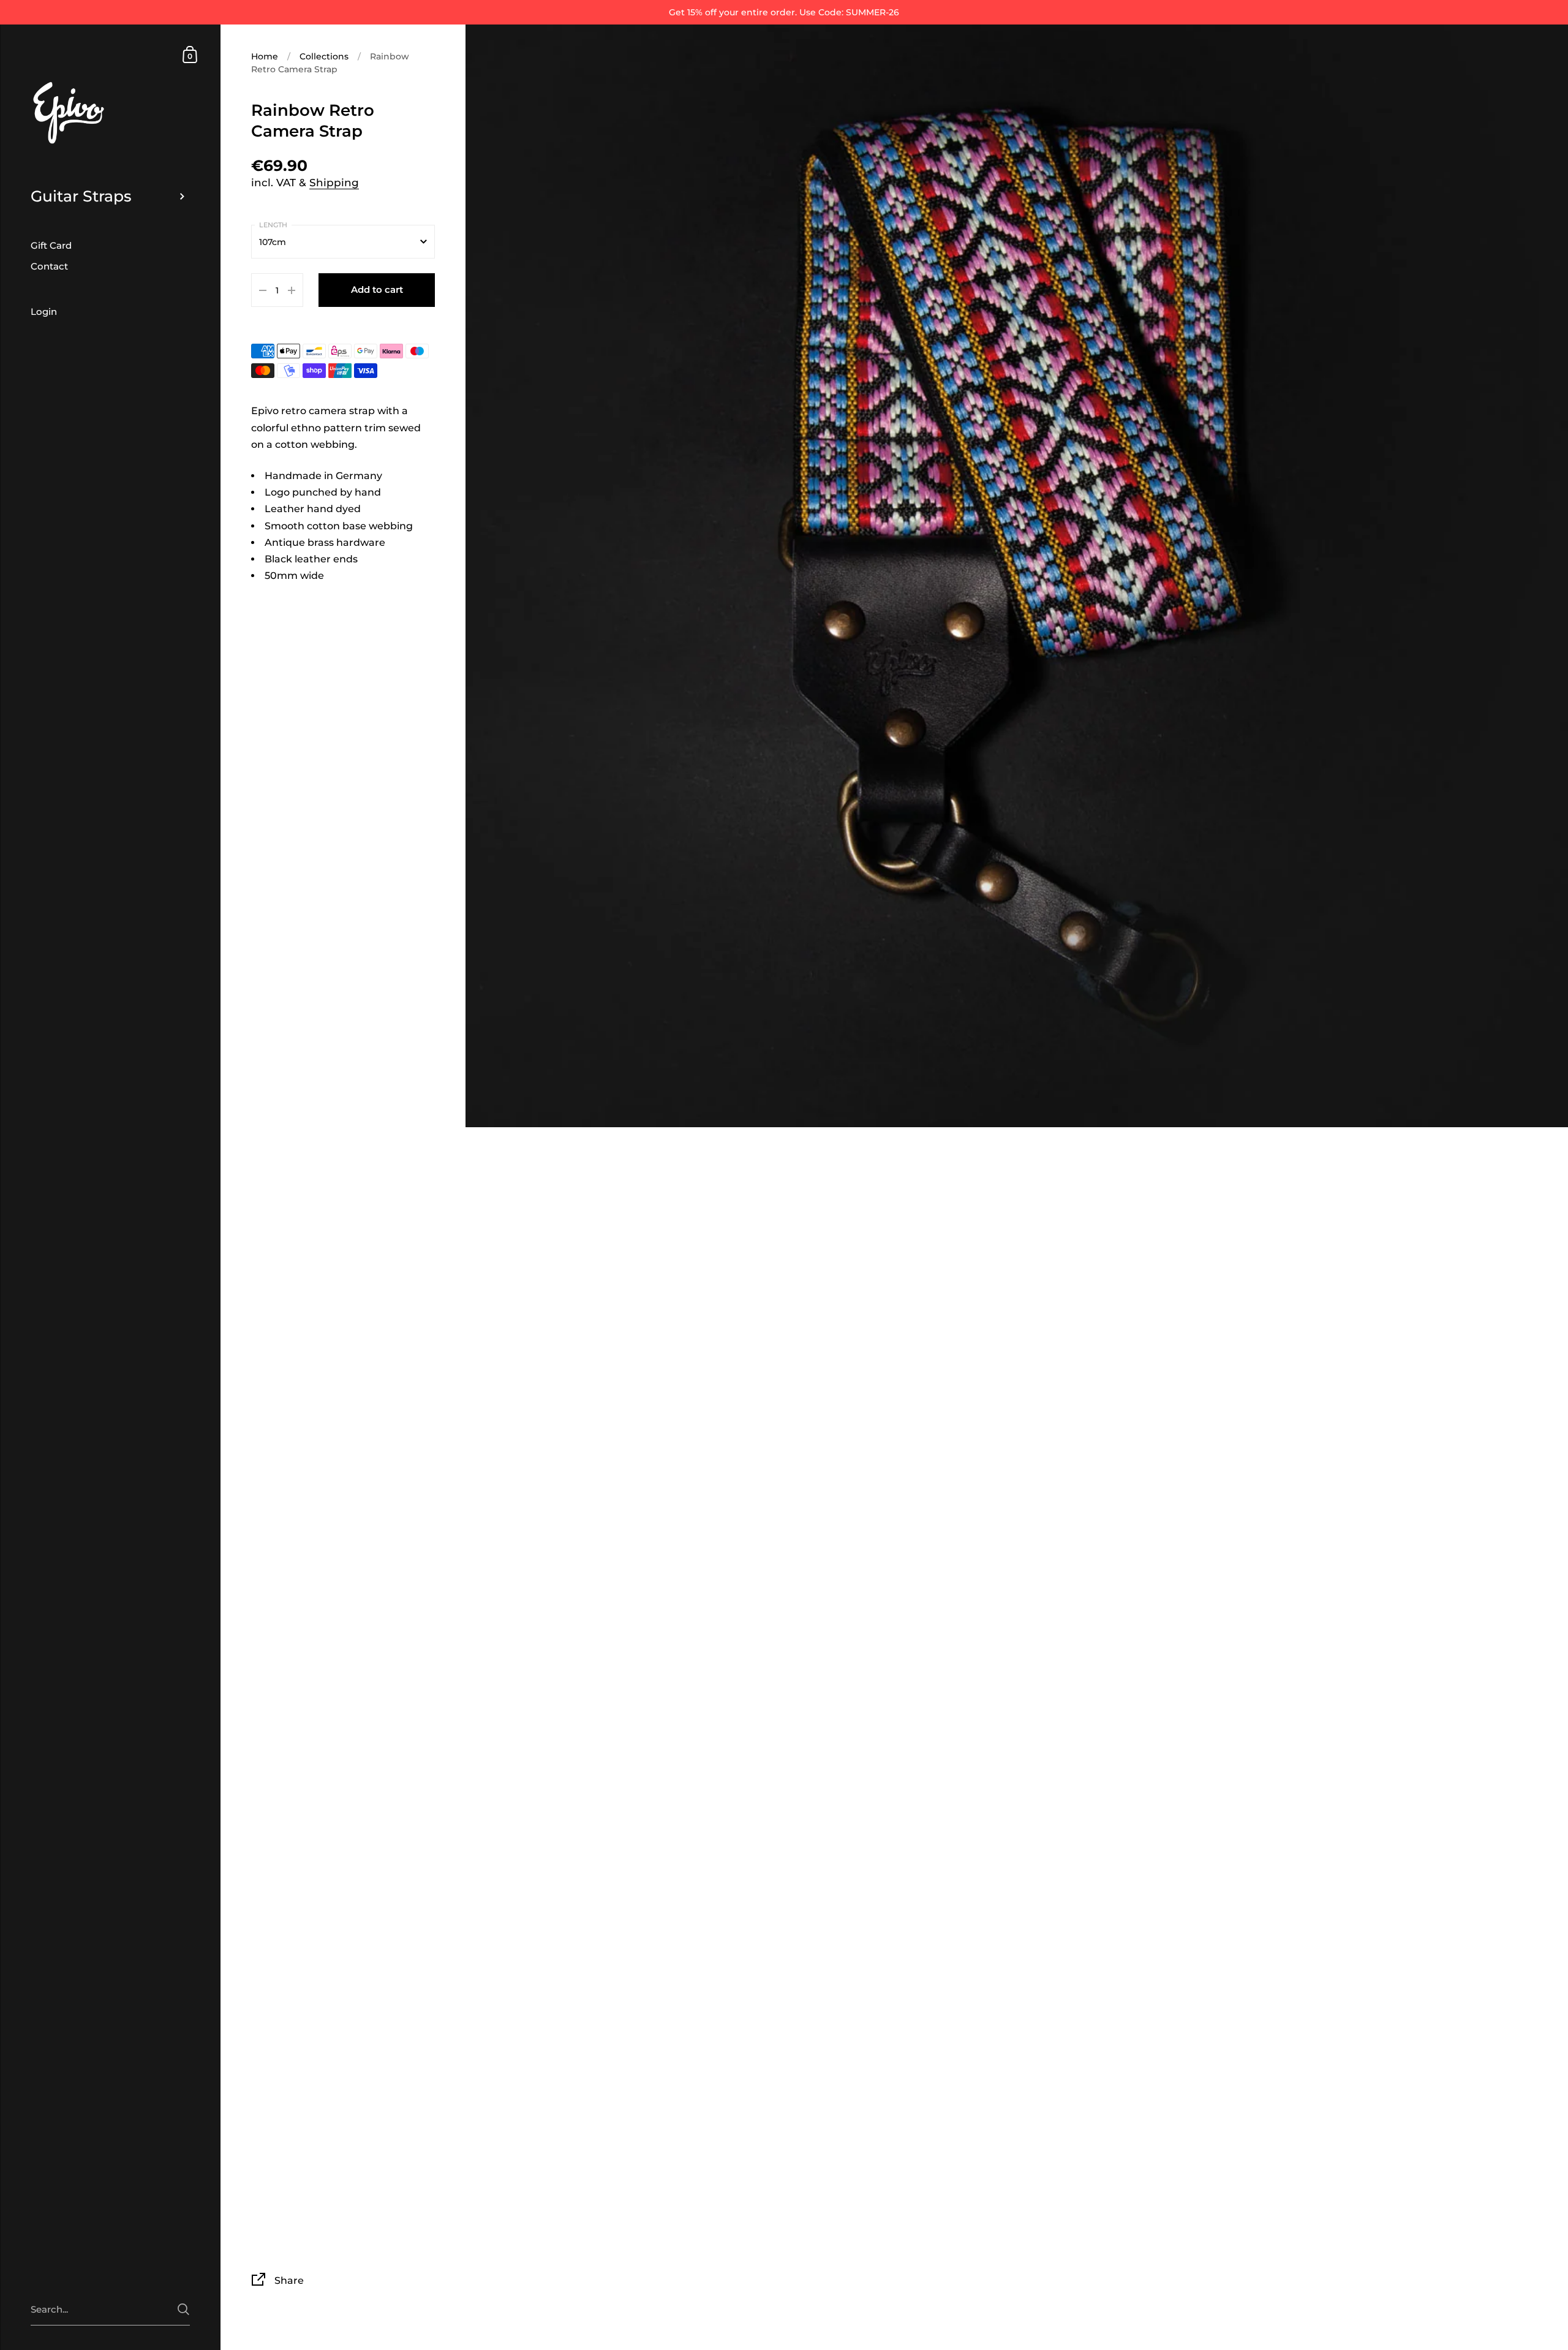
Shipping (334, 183)
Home (265, 56)
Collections (324, 56)
